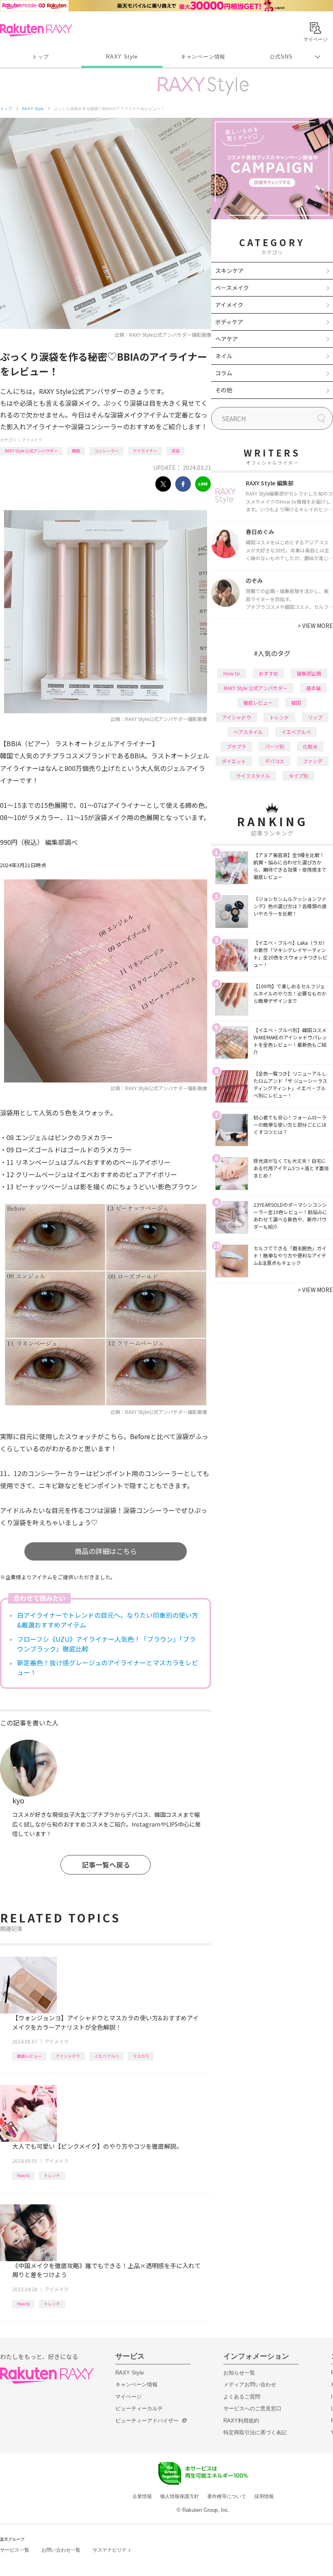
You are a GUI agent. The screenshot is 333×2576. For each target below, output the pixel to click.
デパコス (275, 761)
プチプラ (236, 746)
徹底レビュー (29, 2056)
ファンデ (313, 761)
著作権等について (227, 2496)
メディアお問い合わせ (250, 2384)
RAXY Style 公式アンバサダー (31, 451)
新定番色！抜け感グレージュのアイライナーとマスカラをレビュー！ (108, 1667)
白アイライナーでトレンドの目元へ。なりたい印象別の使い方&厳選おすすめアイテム (108, 1620)
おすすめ (268, 673)
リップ (315, 717)
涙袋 (175, 451)
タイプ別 (298, 776)
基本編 (314, 688)
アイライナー (145, 451)
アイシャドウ (68, 2056)
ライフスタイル (253, 776)
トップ (40, 57)
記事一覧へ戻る (106, 1865)
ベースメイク (232, 288)
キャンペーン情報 (203, 57)
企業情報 (142, 2496)
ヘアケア (227, 339)
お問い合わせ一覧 (61, 2550)
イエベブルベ (106, 2056)
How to (23, 2175)
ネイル (224, 356)
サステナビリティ (112, 2550)
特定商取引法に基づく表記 (255, 2432)
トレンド (52, 2175)
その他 (224, 390)
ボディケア (229, 322)
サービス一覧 (15, 2550)
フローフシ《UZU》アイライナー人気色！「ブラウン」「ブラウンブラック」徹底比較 (106, 1644)
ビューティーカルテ (139, 2408)
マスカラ (141, 2056)
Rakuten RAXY (36, 30)
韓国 (76, 451)
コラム (224, 373)
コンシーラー (106, 451)
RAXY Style (122, 57)
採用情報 (264, 2496)
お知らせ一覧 (239, 2373)
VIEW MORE (315, 626)
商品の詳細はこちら (106, 1551)
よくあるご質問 (242, 2397)
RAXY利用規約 (241, 2421)
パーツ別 (275, 746)
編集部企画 (309, 673)
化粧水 (310, 746)
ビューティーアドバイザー (147, 2421)
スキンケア (229, 271)
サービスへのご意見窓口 (252, 2408)
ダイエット (234, 761)
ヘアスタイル (248, 732)
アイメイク (32, 440)
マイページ (129, 2397)
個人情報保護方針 (179, 2496)
